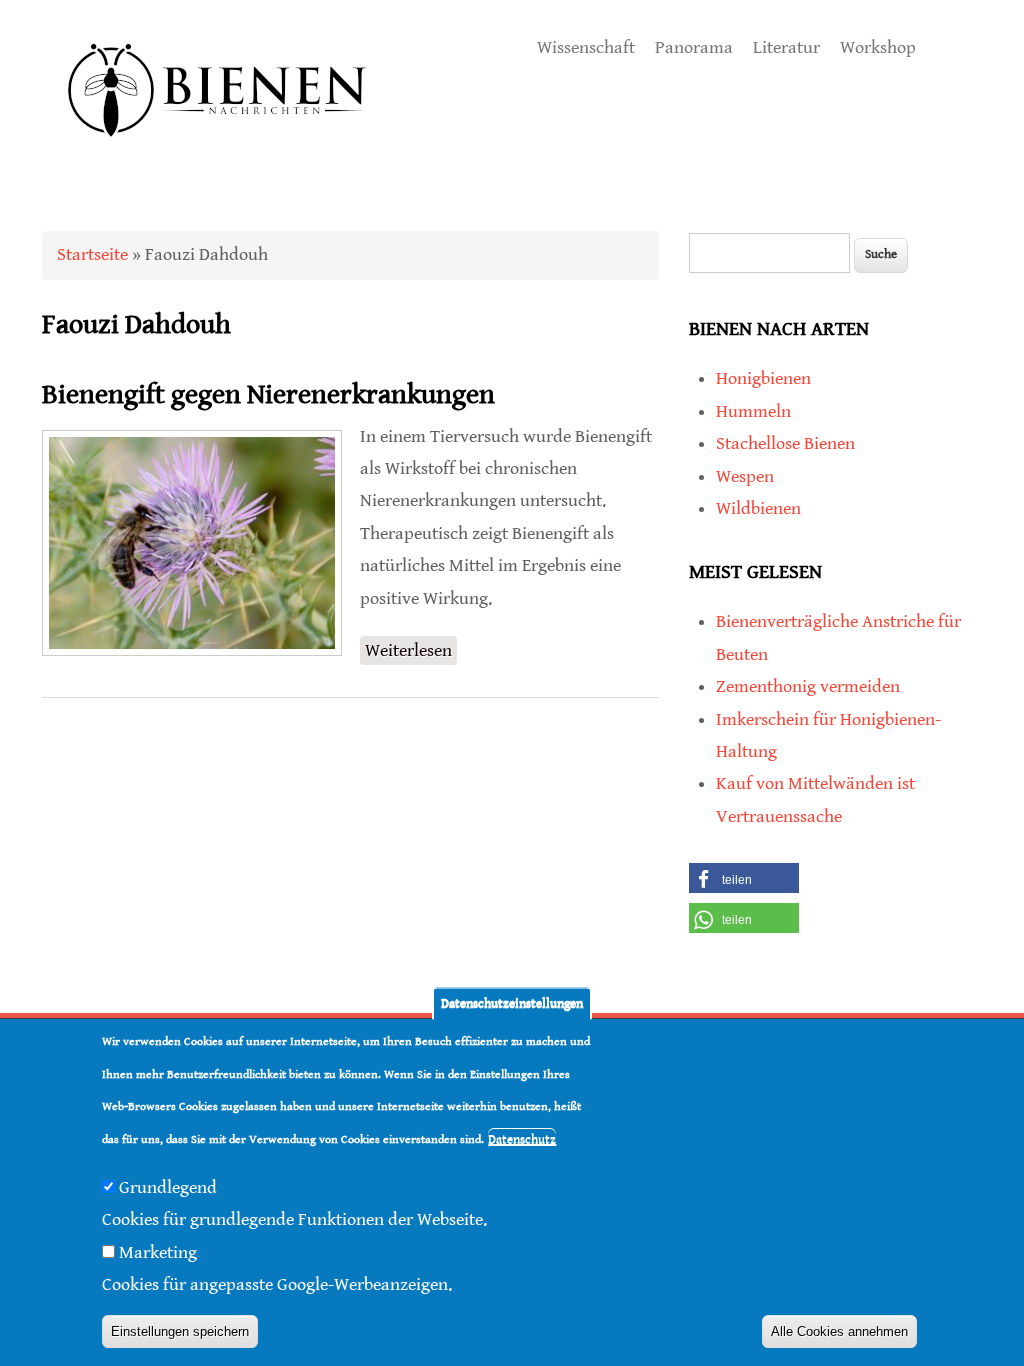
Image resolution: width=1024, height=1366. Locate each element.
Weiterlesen (411, 652)
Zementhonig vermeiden (808, 686)
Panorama (694, 47)
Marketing (158, 1252)
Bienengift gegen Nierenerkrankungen (268, 395)
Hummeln (753, 411)
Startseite (92, 254)
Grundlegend (168, 1187)
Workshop (878, 47)
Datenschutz (522, 1139)
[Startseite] (218, 159)
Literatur (786, 47)
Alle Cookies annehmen (839, 1331)
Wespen (745, 476)
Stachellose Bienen (785, 443)
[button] (744, 878)
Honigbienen (763, 378)
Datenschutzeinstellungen (512, 1003)
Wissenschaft (586, 47)
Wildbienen (758, 508)
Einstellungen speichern (180, 1331)
